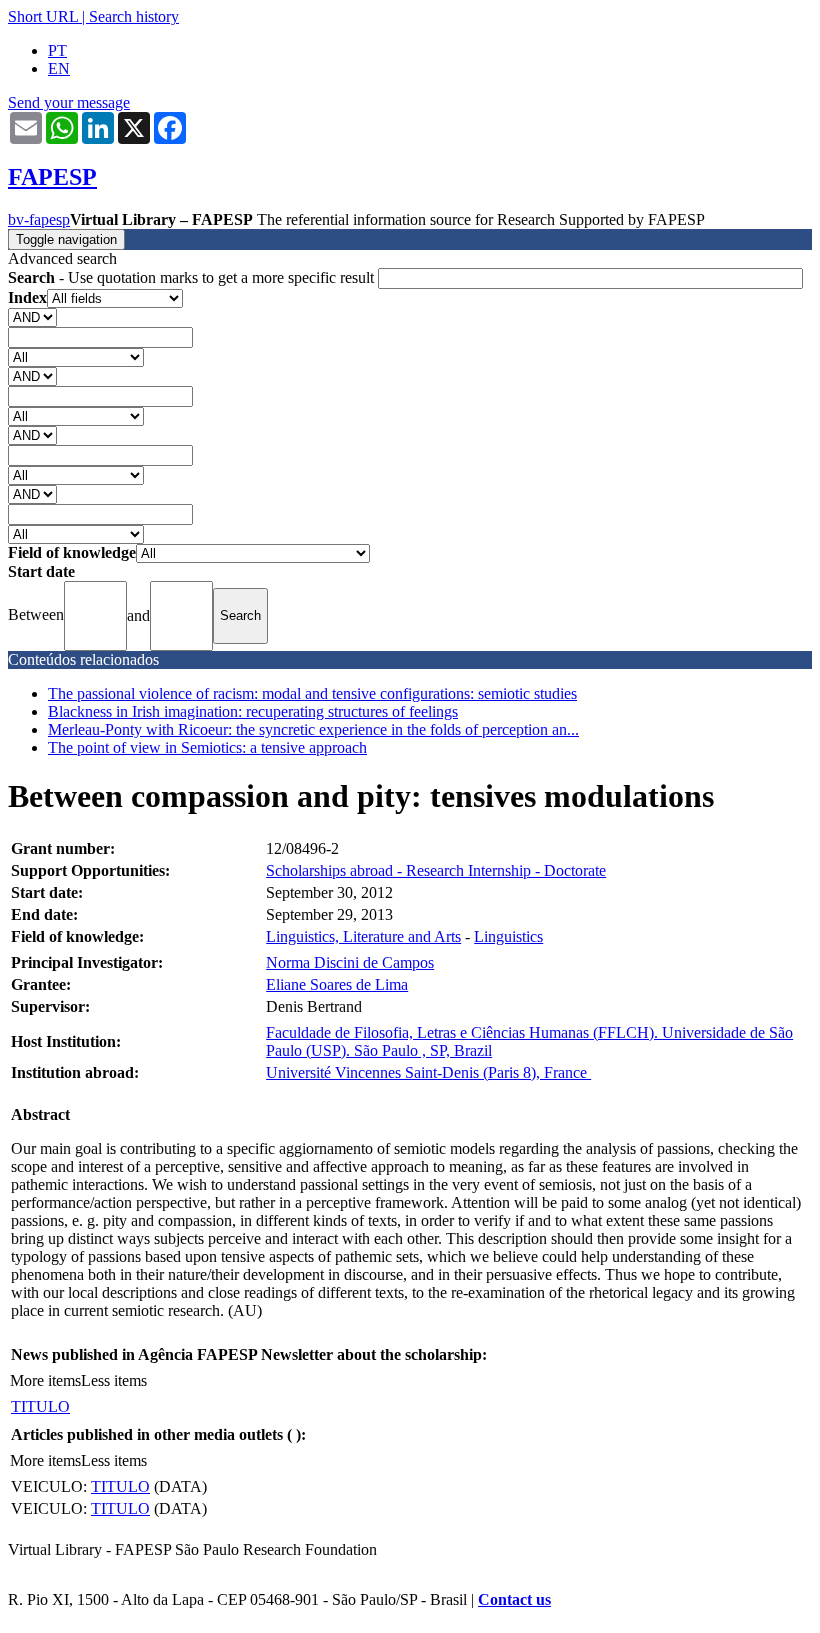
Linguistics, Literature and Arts (363, 936)
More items (45, 1380)
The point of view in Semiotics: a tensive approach (207, 747)
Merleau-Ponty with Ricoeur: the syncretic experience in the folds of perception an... (313, 729)
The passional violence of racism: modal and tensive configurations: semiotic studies (312, 693)
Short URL (43, 16)
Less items (114, 1380)
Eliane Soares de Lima (337, 984)
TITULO (40, 1406)
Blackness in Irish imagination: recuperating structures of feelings (253, 711)
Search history (134, 16)
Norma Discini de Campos (350, 962)
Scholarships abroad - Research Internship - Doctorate (436, 870)
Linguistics (508, 936)
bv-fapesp (39, 219)
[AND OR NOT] (32, 316)
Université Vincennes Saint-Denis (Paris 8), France (428, 1072)
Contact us (514, 1599)
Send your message (69, 102)
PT (57, 50)
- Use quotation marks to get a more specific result (193, 277)
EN (59, 68)
